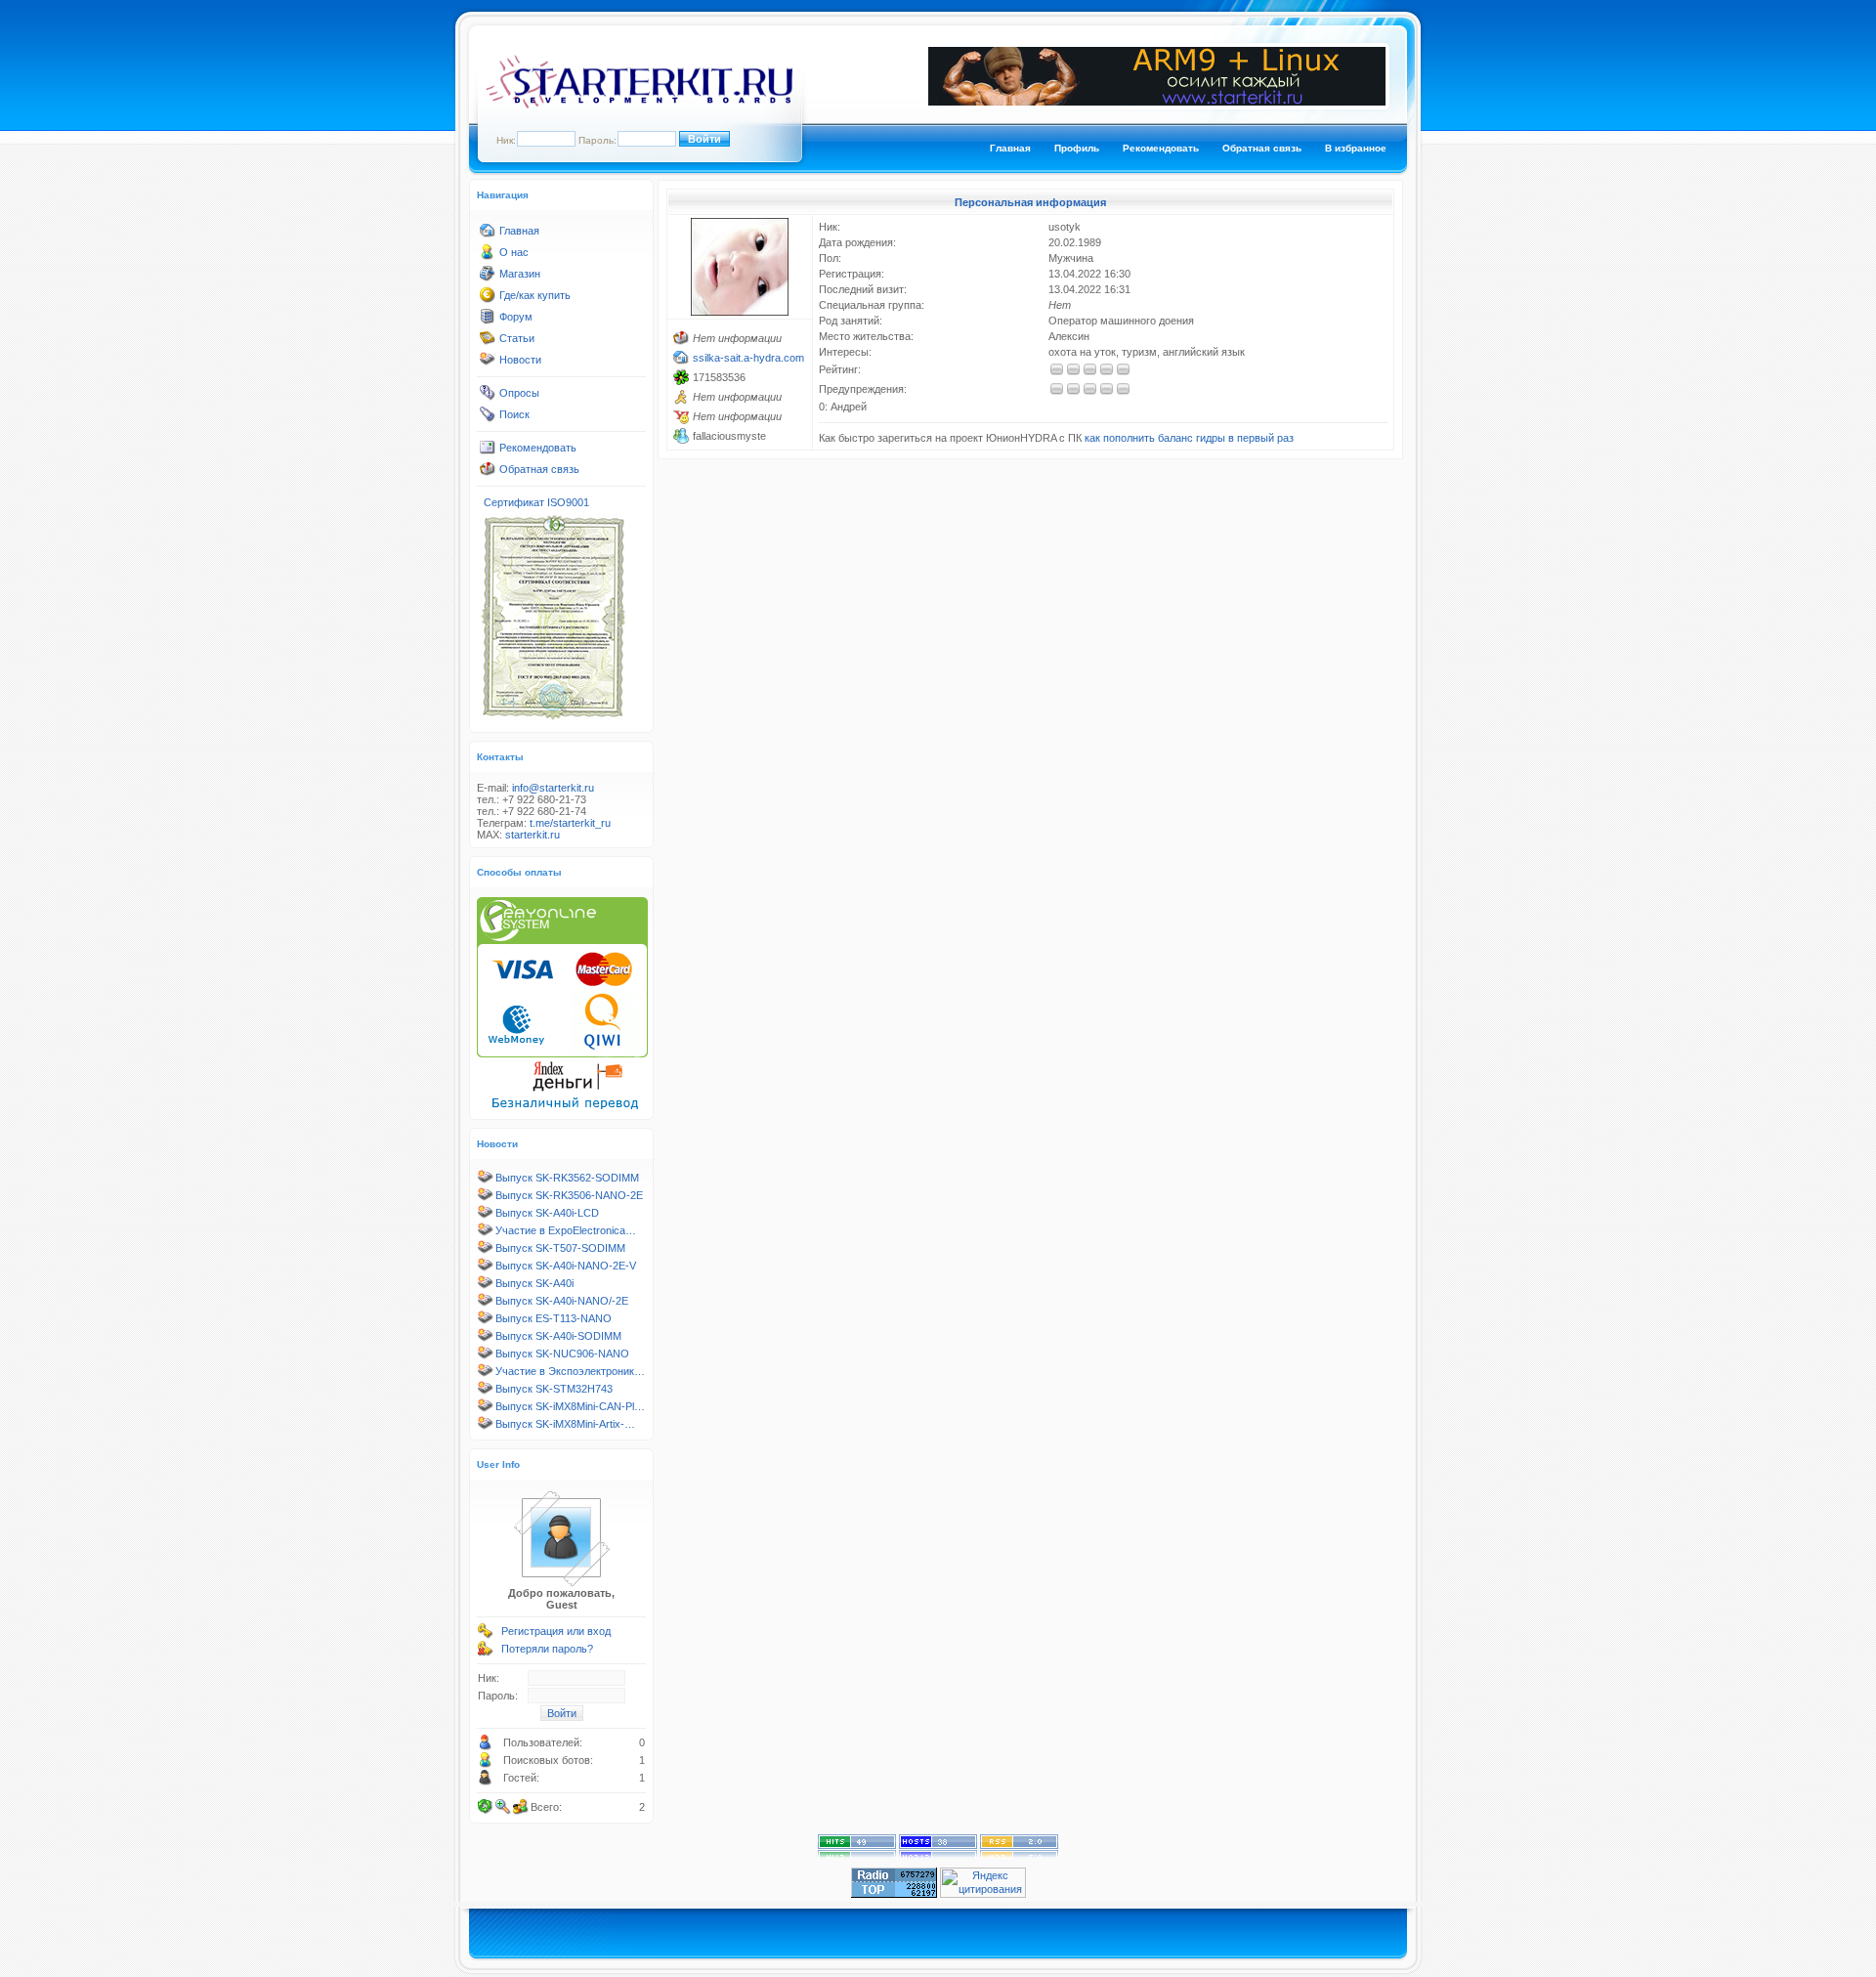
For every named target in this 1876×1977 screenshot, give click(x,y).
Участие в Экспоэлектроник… (570, 1371)
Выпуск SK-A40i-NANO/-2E (562, 1301)
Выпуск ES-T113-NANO (554, 1318)
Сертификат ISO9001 (536, 502)
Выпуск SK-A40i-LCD (547, 1213)
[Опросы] (488, 397)
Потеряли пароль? (547, 1649)
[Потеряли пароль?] (486, 1653)
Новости (520, 360)
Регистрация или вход (556, 1631)
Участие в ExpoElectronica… (566, 1230)
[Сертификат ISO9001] (553, 718)
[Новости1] (488, 364)
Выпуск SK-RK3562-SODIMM (567, 1178)
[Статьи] (488, 342)
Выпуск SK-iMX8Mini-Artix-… (565, 1424)
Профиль (1077, 148)
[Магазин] (488, 278)
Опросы (519, 393)
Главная (1010, 148)
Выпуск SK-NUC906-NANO (562, 1354)
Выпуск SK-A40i (534, 1283)
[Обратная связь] (488, 473)
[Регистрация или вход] (486, 1635)
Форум (516, 317)
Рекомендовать (1161, 148)
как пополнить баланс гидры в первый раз (1189, 438)
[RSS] (1019, 1855)
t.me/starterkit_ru (570, 823)
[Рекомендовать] (488, 451)
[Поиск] (488, 418)
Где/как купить (535, 295)
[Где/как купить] (488, 299)
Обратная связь (1262, 148)
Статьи (517, 338)
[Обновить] (486, 1807)
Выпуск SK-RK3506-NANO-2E (569, 1195)
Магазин (520, 274)
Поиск (514, 414)
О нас (514, 252)
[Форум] (488, 321)
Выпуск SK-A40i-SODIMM (558, 1336)
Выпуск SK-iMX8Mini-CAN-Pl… (570, 1406)
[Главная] (488, 235)
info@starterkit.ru (553, 788)
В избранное (1356, 148)
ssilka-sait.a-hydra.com (748, 358)
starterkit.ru (533, 835)
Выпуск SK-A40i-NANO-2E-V (566, 1266)
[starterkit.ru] (639, 105)
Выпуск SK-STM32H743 (554, 1389)
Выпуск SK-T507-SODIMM (560, 1248)
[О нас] (488, 256)
